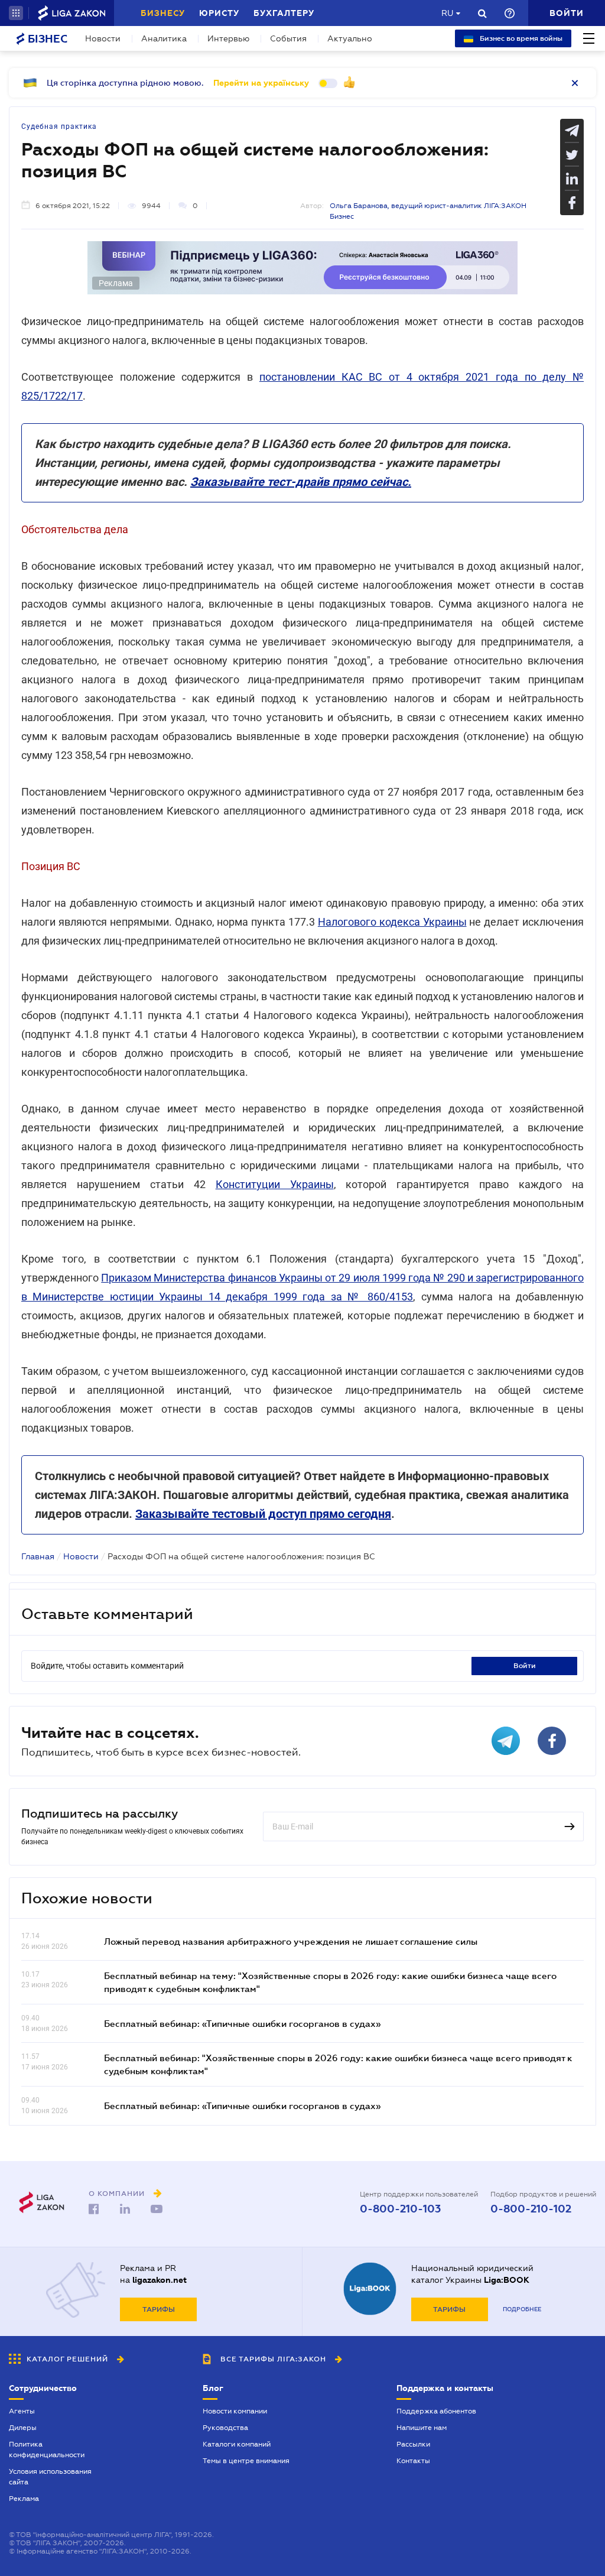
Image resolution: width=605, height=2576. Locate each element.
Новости (103, 38)
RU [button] (447, 13)
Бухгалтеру (284, 13)
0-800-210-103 (400, 2209)
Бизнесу (163, 13)
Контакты (413, 2461)
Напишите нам (422, 2428)
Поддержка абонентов (436, 2411)
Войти (525, 1666)
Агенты (22, 2411)
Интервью (228, 38)
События (288, 38)
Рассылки (413, 2444)
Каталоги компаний (237, 2444)
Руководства (225, 2428)
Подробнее (522, 2309)
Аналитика (164, 38)
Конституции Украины (275, 1184)
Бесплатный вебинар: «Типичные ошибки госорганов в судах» (242, 2023)
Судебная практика (59, 126)
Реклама (24, 2499)
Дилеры (23, 2428)
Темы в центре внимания (246, 2461)
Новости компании (235, 2411)
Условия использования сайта (50, 2477)
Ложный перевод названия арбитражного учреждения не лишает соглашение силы (291, 1941)
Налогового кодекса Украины (392, 922)
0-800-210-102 (531, 2209)
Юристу (219, 13)
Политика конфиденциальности (47, 2450)
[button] (16, 13)
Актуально (350, 38)
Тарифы (159, 2309)
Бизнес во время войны (520, 38)
